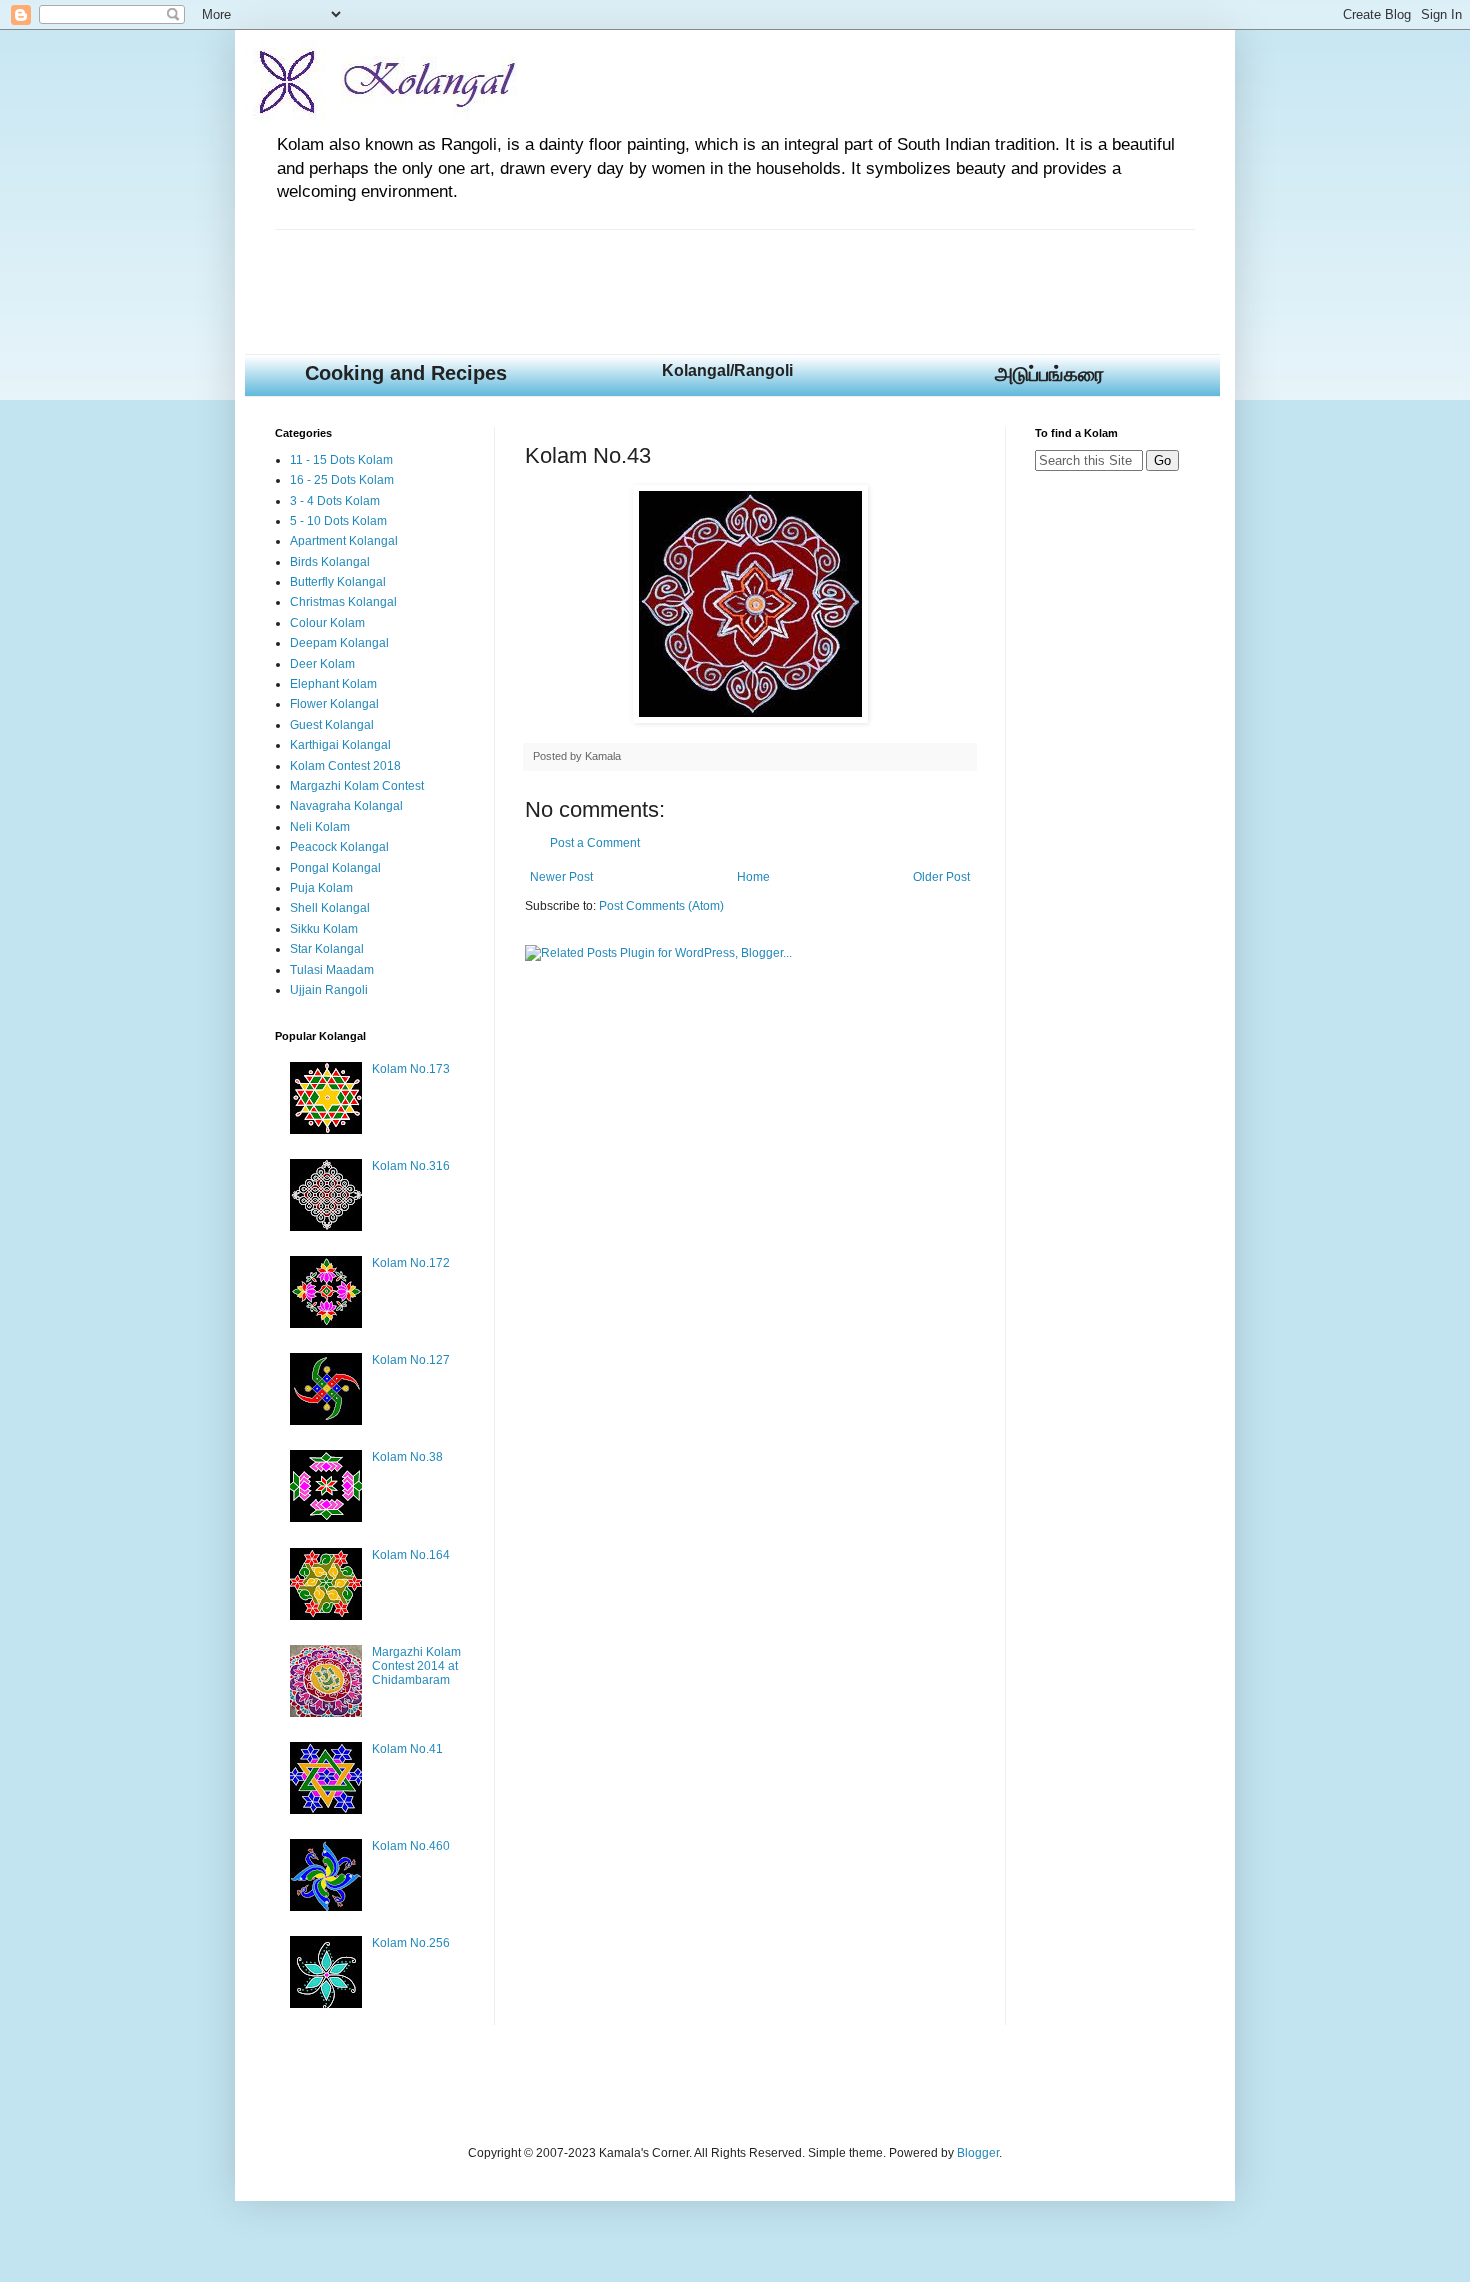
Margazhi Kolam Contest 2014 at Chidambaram (416, 1666)
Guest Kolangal (332, 725)
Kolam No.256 (411, 1943)
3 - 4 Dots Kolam (335, 501)
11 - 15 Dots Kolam (341, 460)
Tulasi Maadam (332, 970)
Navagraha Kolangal (346, 806)
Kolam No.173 (411, 1069)
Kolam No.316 (411, 1166)
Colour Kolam (327, 623)
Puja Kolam (321, 888)
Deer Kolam (322, 664)
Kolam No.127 (411, 1360)
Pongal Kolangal (335, 868)
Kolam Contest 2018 (345, 766)
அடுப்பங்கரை (1049, 374)
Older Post (941, 877)
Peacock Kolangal (339, 847)
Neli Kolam (320, 827)
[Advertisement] (639, 275)
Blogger (978, 2153)
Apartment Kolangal (344, 541)
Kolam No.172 (411, 1263)
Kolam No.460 (411, 1846)
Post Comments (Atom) (661, 906)
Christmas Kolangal (343, 602)
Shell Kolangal (330, 908)
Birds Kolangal (330, 562)
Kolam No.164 (411, 1555)
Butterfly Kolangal (338, 582)
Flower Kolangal (334, 704)
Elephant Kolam (333, 684)
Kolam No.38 (407, 1457)
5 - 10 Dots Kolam (338, 521)
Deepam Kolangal (339, 643)
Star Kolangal (327, 949)
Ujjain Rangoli (329, 990)
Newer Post (561, 877)
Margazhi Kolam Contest (357, 786)
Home (753, 877)
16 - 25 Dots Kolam (342, 480)
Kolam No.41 (407, 1749)
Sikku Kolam (324, 929)
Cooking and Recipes (406, 373)
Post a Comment (595, 843)
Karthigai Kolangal (340, 745)
